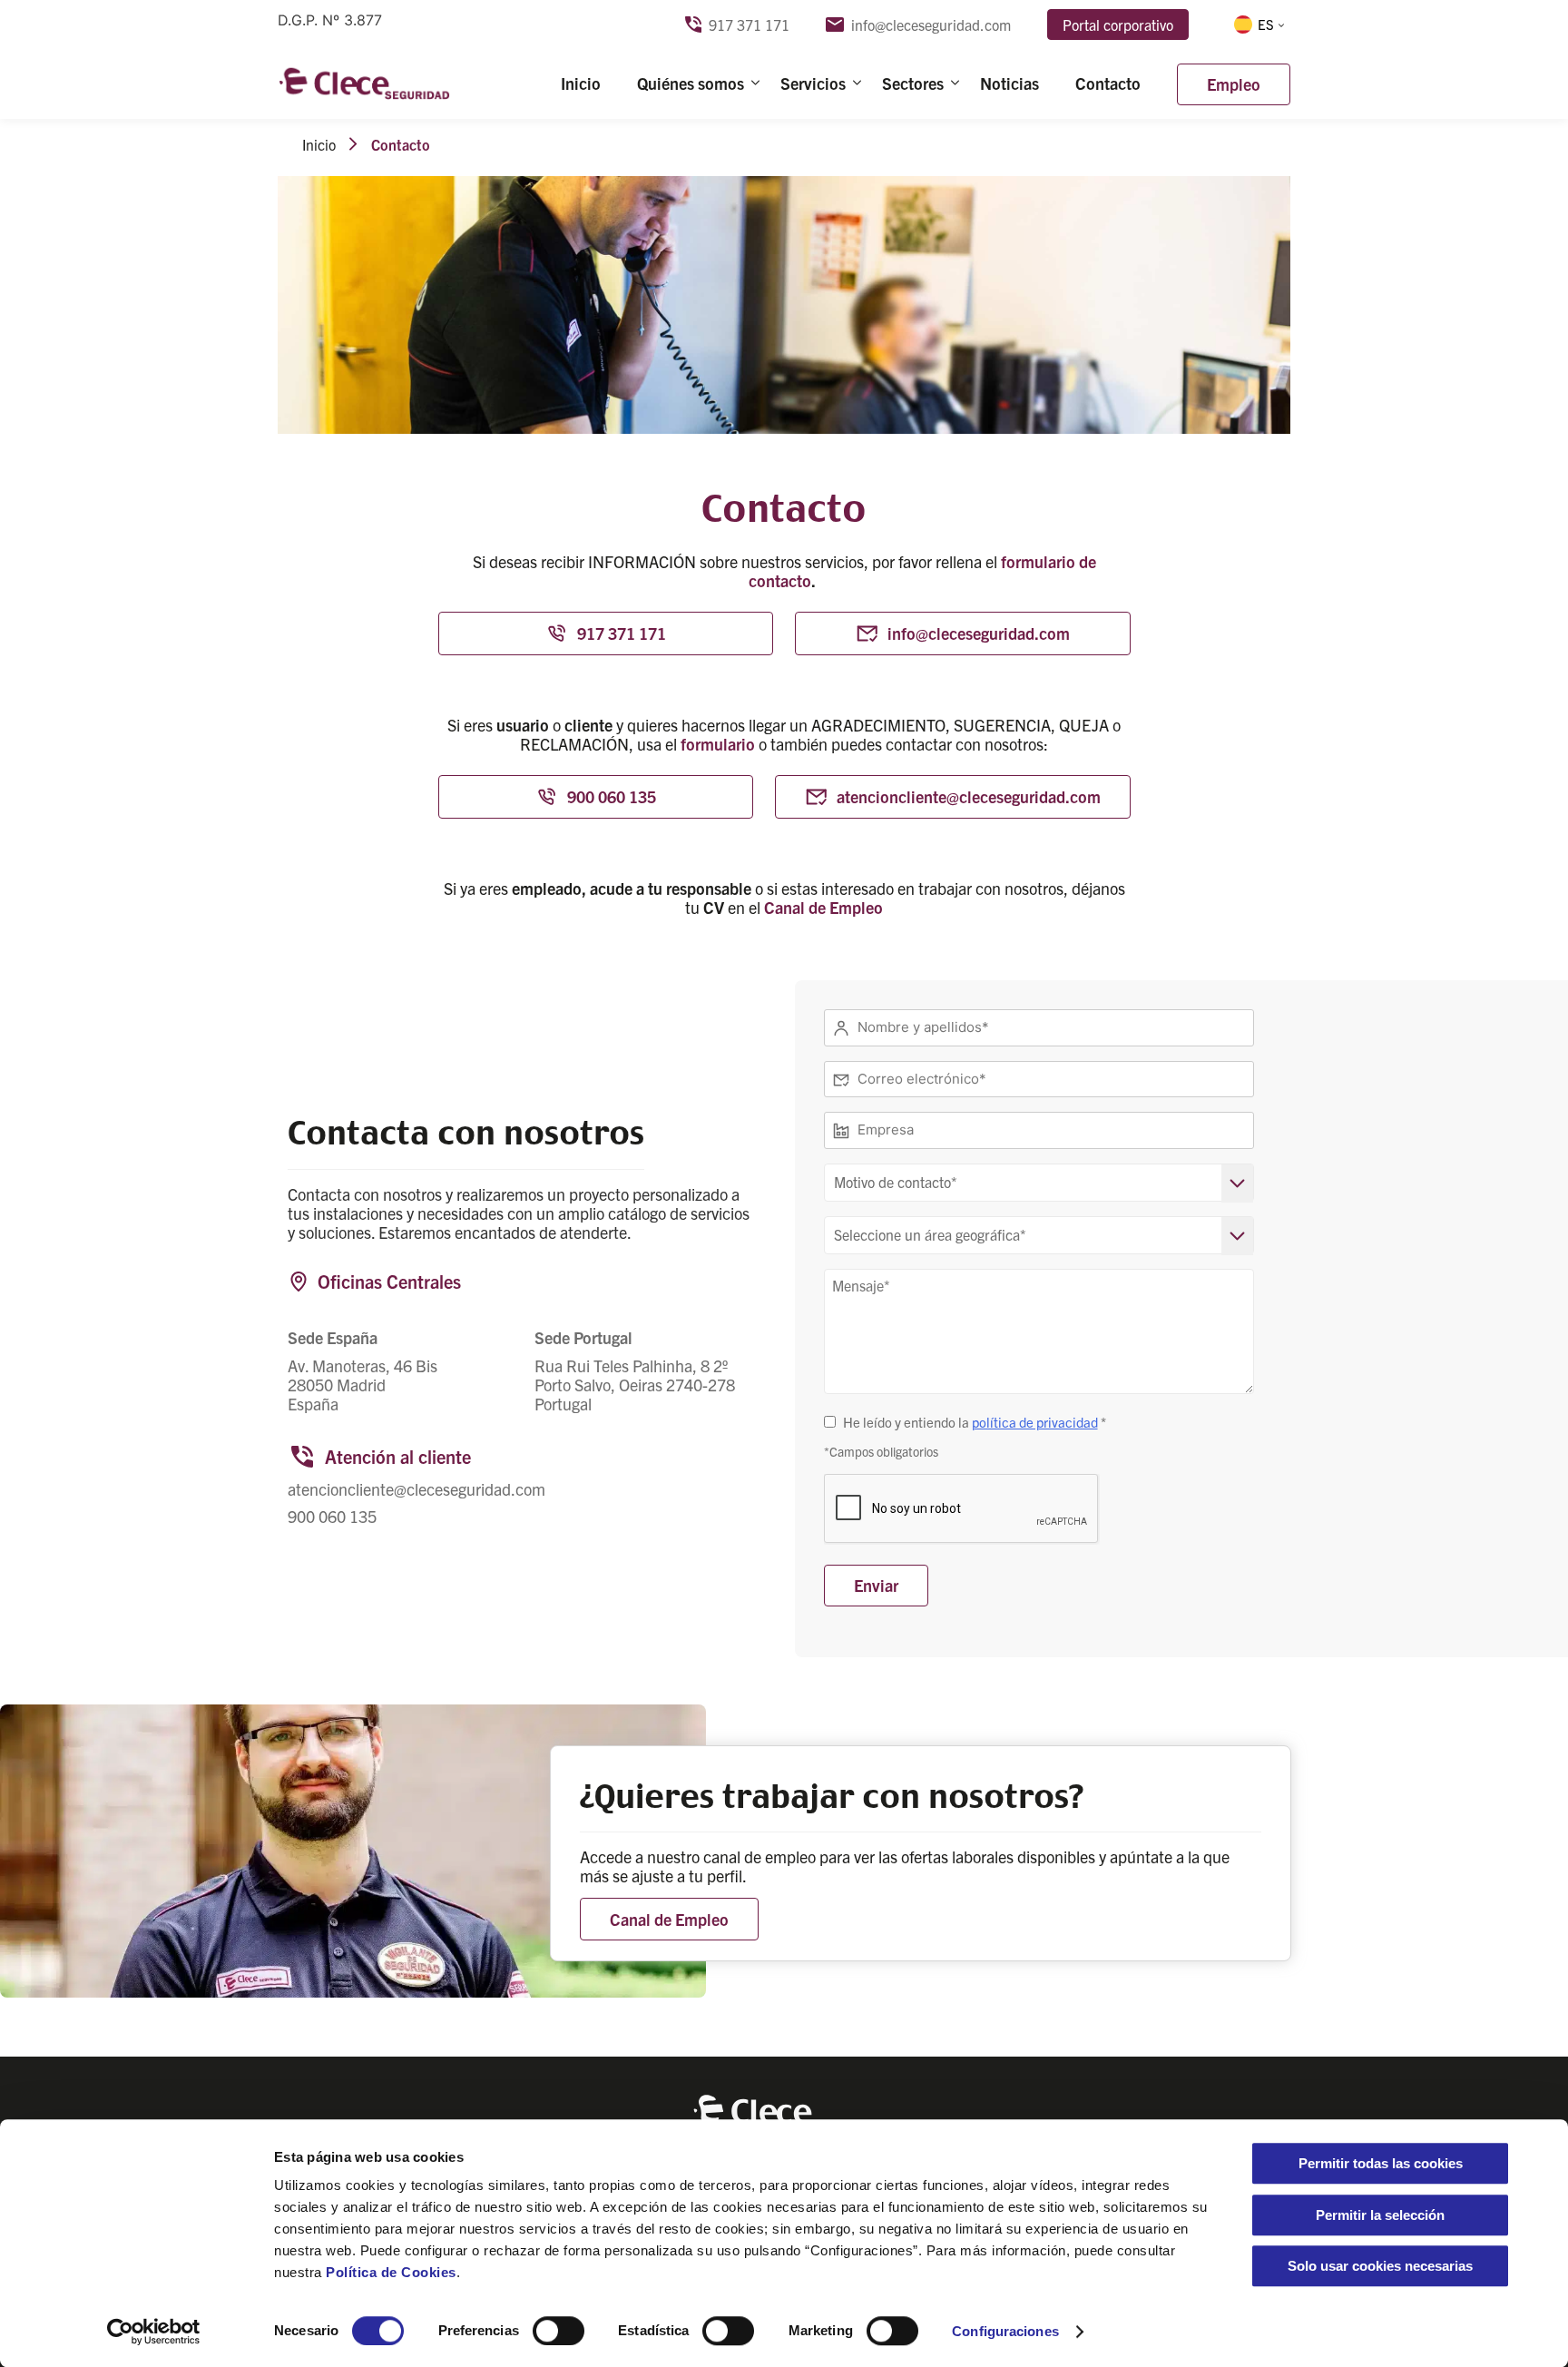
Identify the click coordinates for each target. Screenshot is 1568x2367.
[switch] (559, 2331)
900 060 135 (612, 796)
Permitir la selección (1380, 2215)
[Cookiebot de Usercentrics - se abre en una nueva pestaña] (154, 2332)
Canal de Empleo (823, 907)
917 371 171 (749, 25)
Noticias (1009, 83)
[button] (1258, 25)
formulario (718, 744)
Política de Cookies (391, 2272)
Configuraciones (1005, 2331)
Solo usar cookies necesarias (1380, 2266)
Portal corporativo (1118, 25)
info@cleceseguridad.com (931, 25)
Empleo (1234, 84)
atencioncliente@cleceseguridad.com (969, 796)
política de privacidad (1035, 1422)
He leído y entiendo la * (975, 1422)
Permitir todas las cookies (1381, 2163)
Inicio (581, 83)
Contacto (1108, 83)
